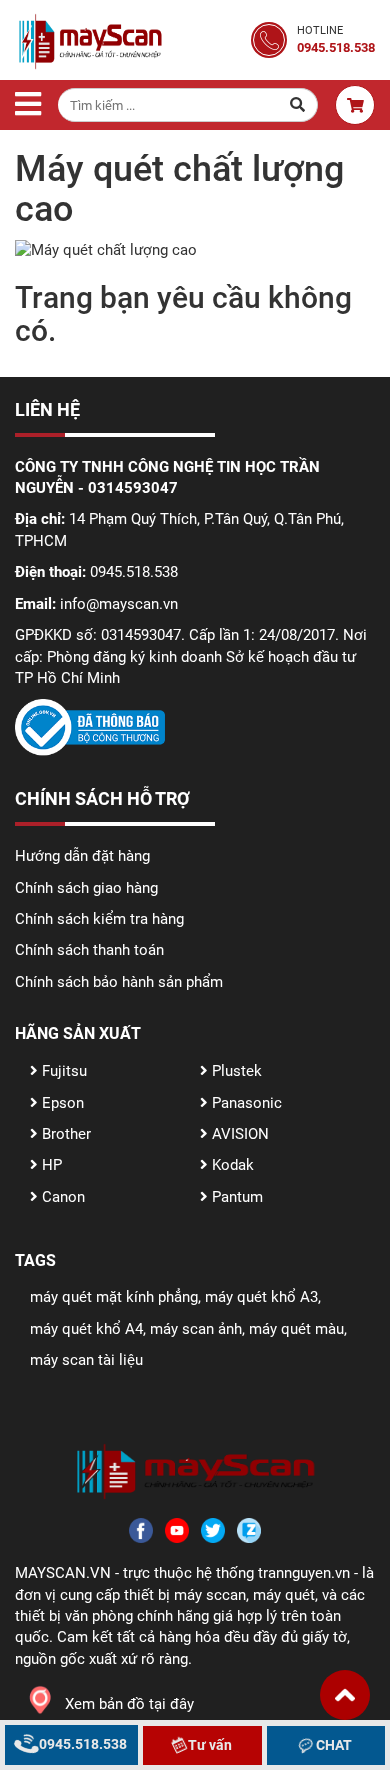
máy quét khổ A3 (261, 1297)
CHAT (332, 1745)
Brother (64, 1134)
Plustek (235, 1071)
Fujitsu (62, 1071)
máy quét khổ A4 (86, 1329)
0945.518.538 (81, 1744)
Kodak (231, 1165)
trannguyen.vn (304, 1573)
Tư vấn (208, 1745)
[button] (345, 1695)
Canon (61, 1197)
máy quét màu (296, 1329)
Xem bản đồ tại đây (129, 1704)
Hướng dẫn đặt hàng (82, 856)
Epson (61, 1103)
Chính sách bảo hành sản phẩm (119, 982)
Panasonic (245, 1103)
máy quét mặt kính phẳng (114, 1297)
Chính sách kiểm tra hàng (99, 919)
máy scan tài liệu (86, 1360)
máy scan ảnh (196, 1329)
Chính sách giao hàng (86, 888)
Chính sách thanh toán (89, 950)
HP (50, 1165)
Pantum (235, 1197)
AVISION (238, 1134)
